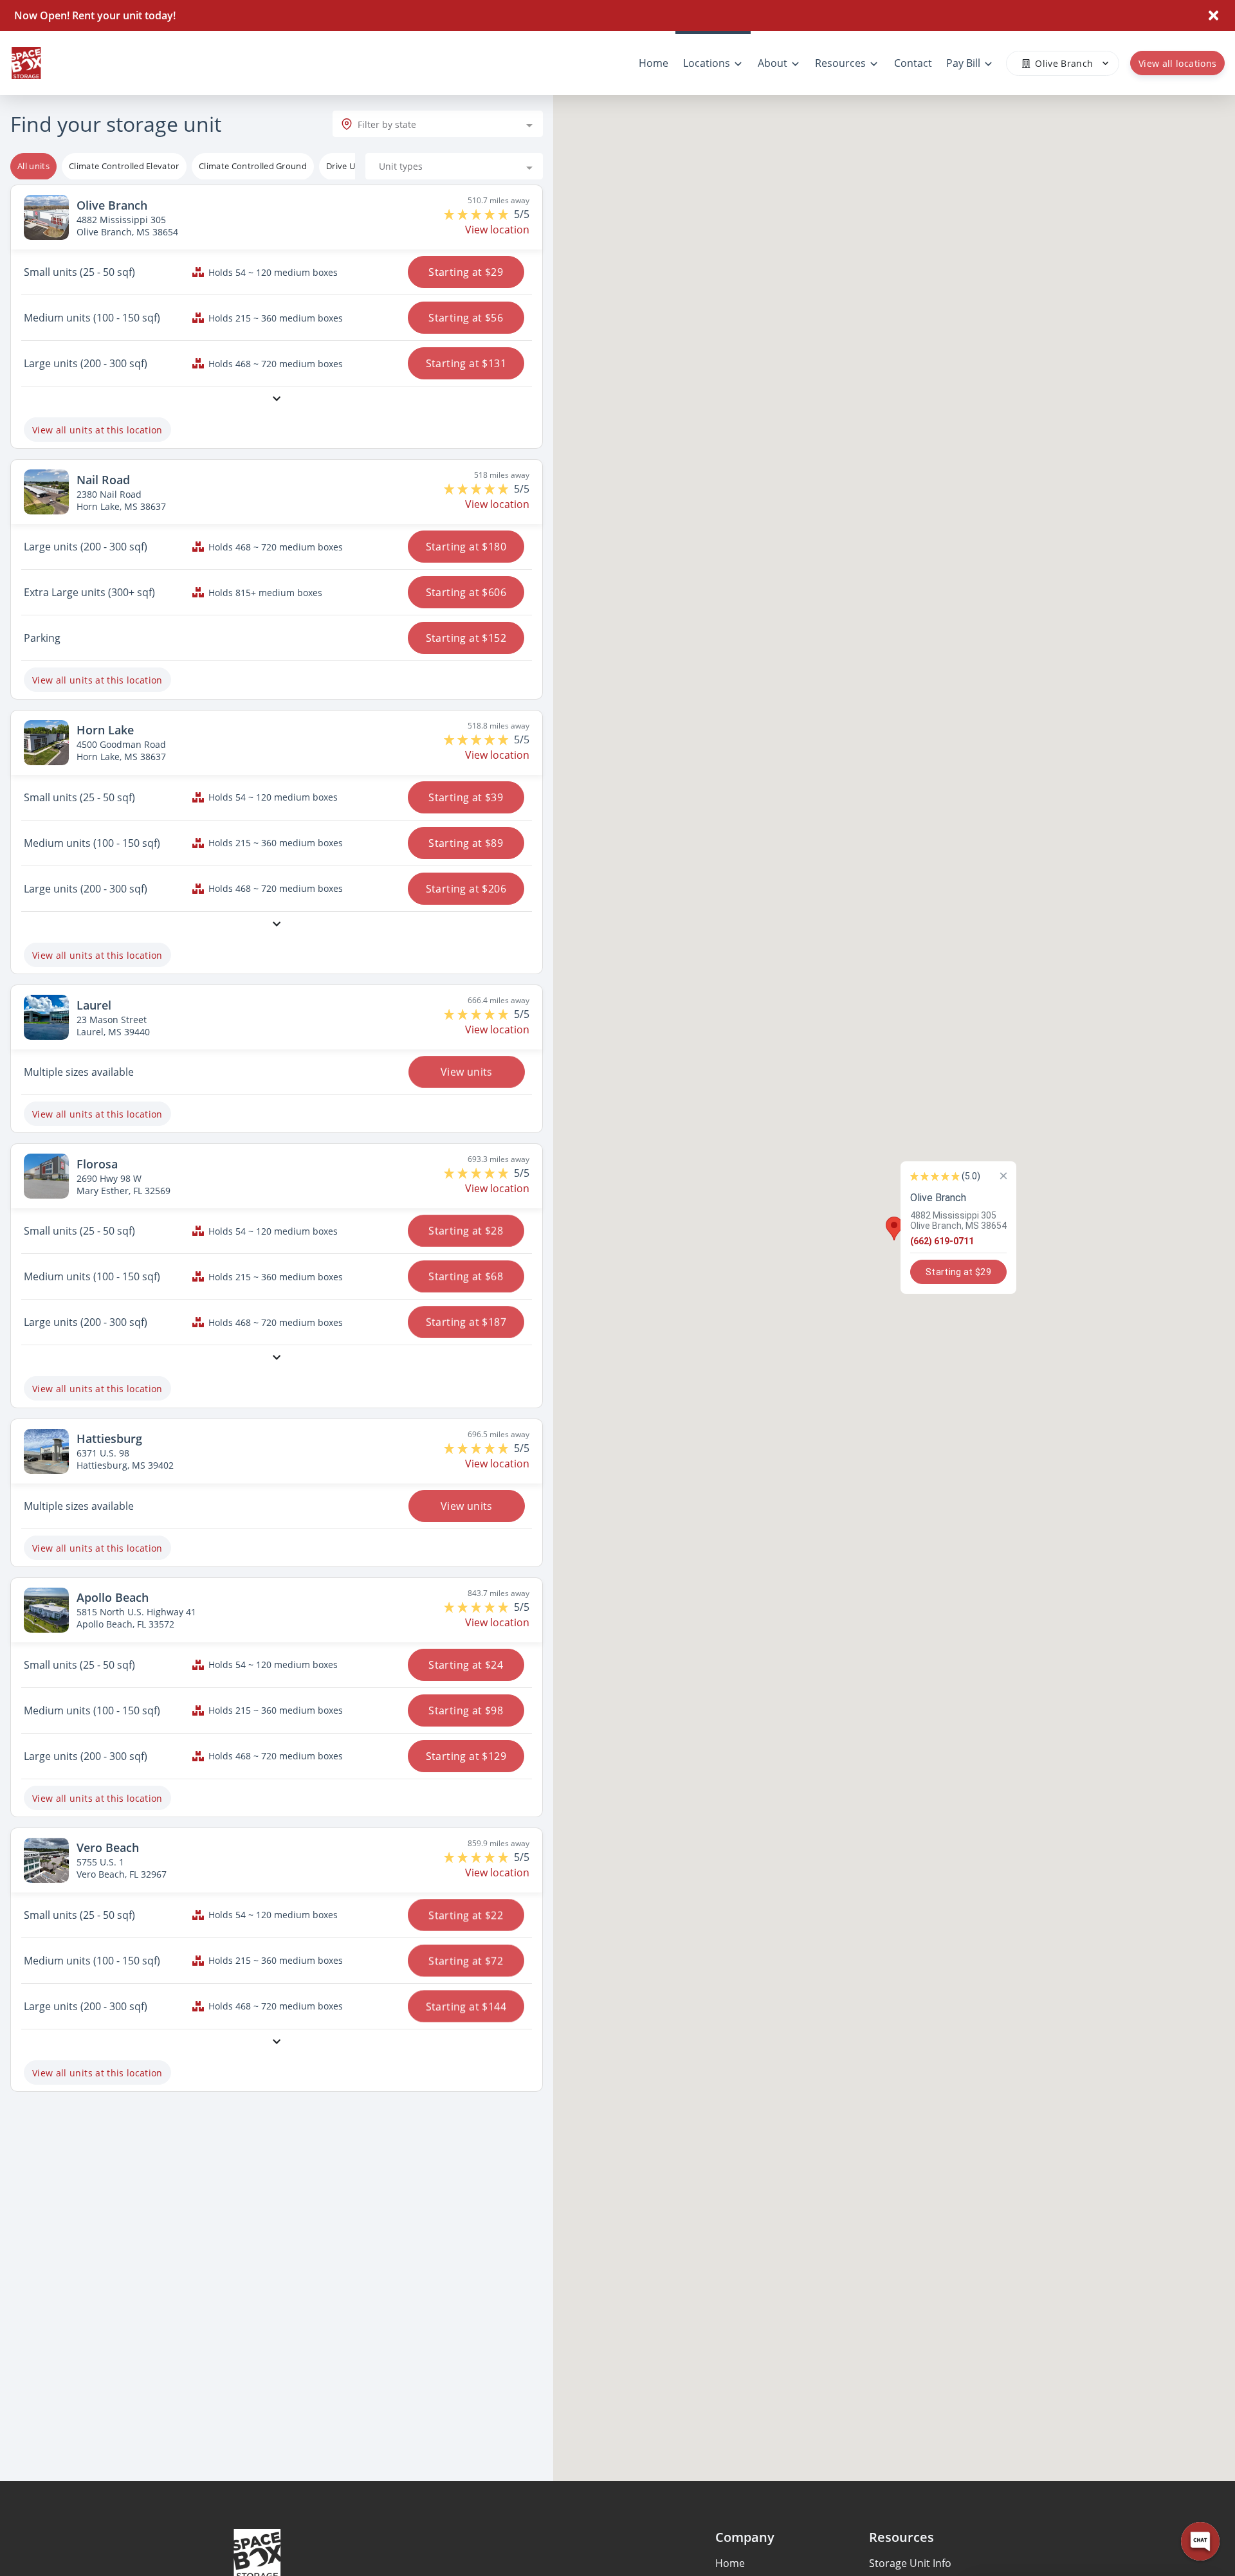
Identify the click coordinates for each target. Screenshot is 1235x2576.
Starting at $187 (466, 1322)
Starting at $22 (466, 1915)
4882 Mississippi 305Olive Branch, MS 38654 (958, 1220)
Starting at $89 (466, 843)
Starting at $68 (466, 1276)
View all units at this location (97, 430)
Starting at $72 (466, 1961)
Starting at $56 (466, 318)
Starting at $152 (466, 638)
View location (497, 230)
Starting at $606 (466, 592)
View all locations (1177, 63)
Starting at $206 (466, 889)
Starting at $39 (466, 797)
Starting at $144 (466, 2006)
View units (466, 1072)
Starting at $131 (466, 363)
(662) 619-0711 (942, 1241)
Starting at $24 (466, 1665)
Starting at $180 (466, 547)
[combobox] (438, 124)
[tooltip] (124, 167)
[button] (894, 1229)
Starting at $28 (466, 1231)
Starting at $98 (466, 1710)
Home (730, 2563)
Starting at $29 (466, 272)
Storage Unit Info (910, 2563)
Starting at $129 (466, 1756)
